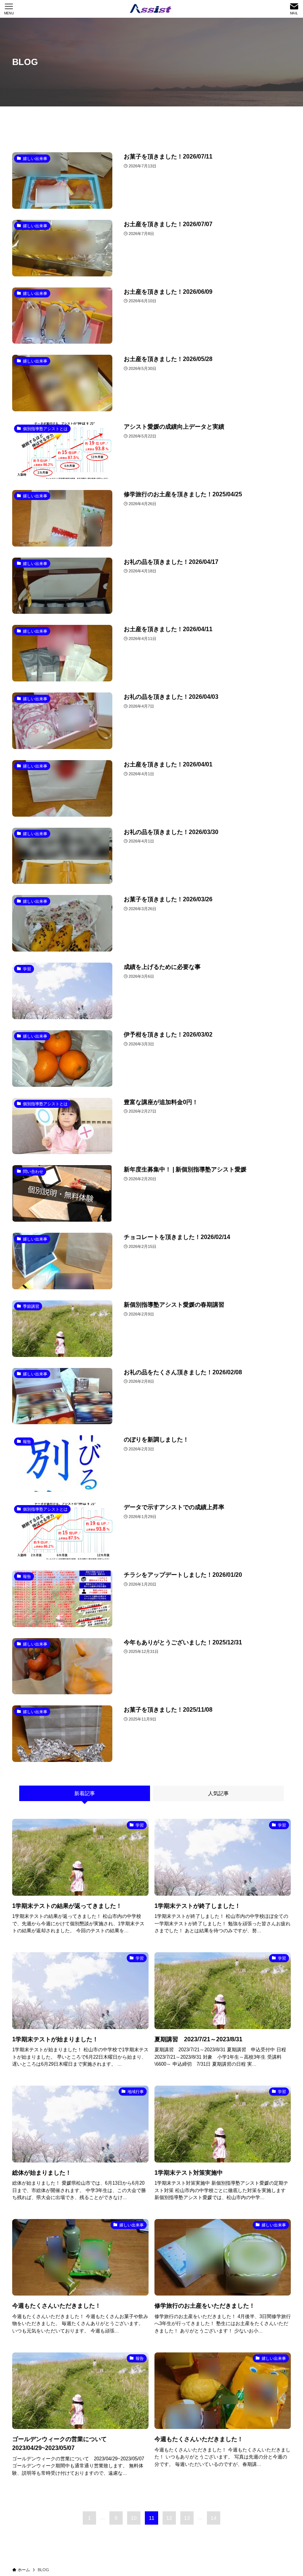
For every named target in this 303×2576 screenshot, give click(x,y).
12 (169, 2518)
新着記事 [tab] (85, 1793)
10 (134, 2518)
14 (214, 2518)
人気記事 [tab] (218, 1793)
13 (187, 2518)
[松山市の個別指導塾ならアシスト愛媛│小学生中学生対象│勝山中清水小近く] (152, 9)
